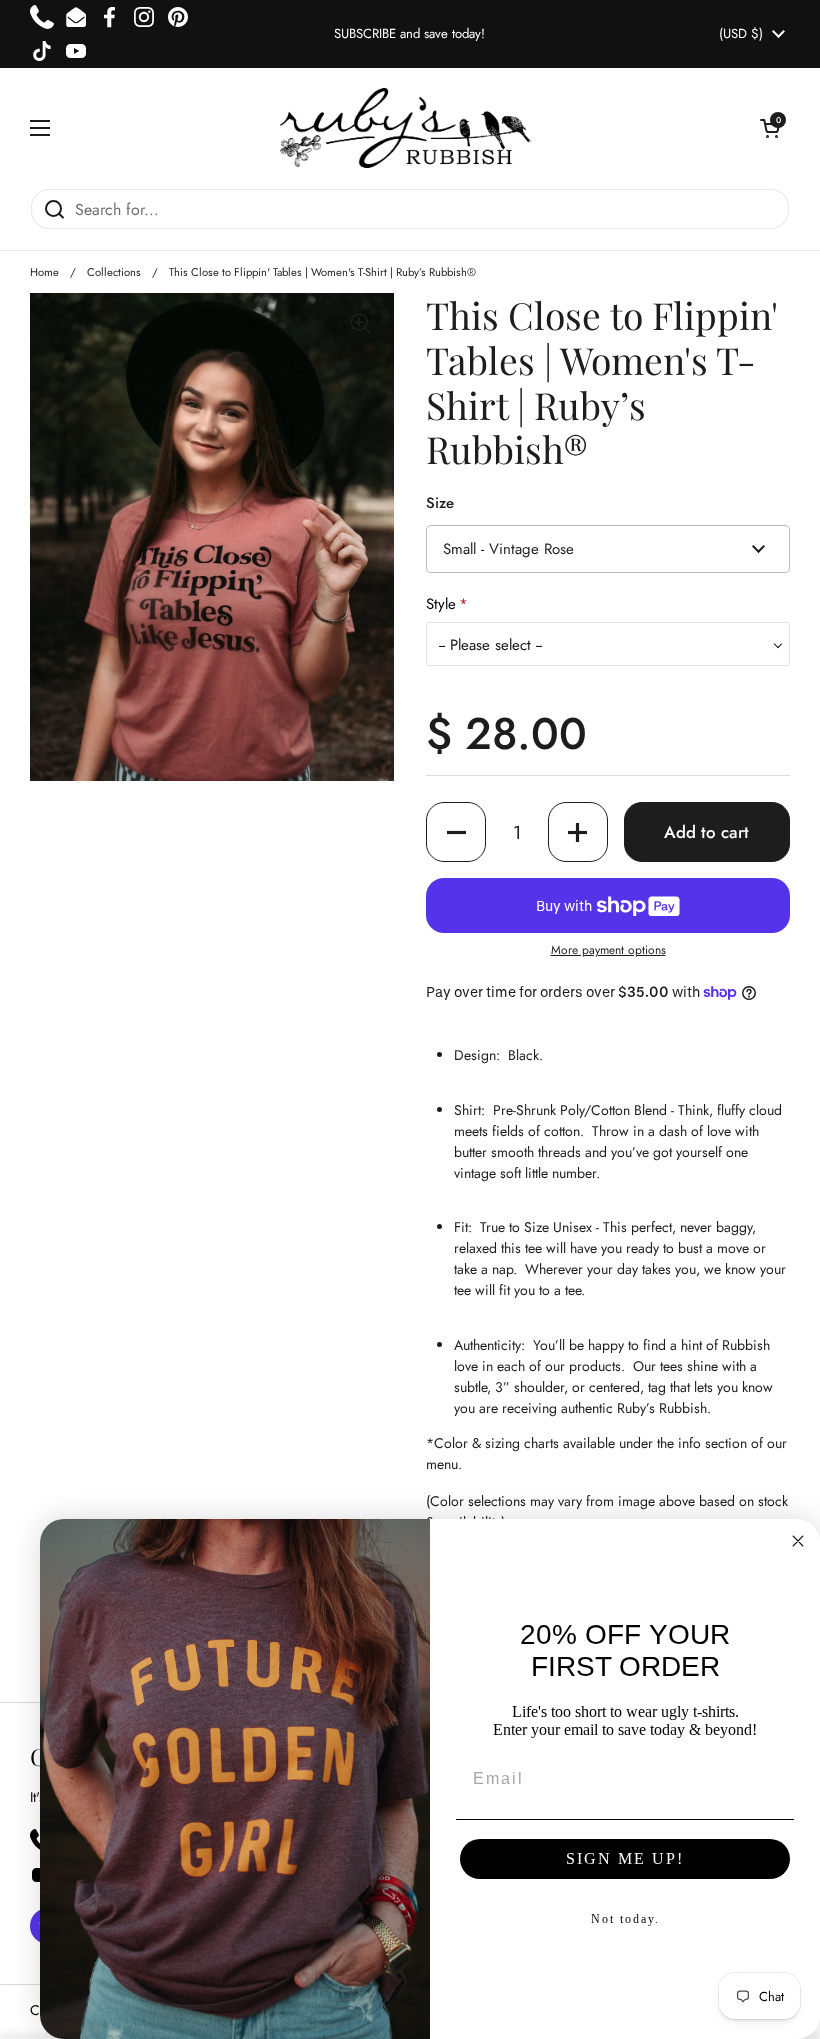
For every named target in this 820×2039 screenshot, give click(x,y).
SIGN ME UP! (625, 1858)
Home (44, 272)
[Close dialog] (798, 1541)
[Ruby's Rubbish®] (405, 128)
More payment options (608, 950)
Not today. (625, 1919)
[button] (770, 128)
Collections (114, 272)
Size (440, 503)
